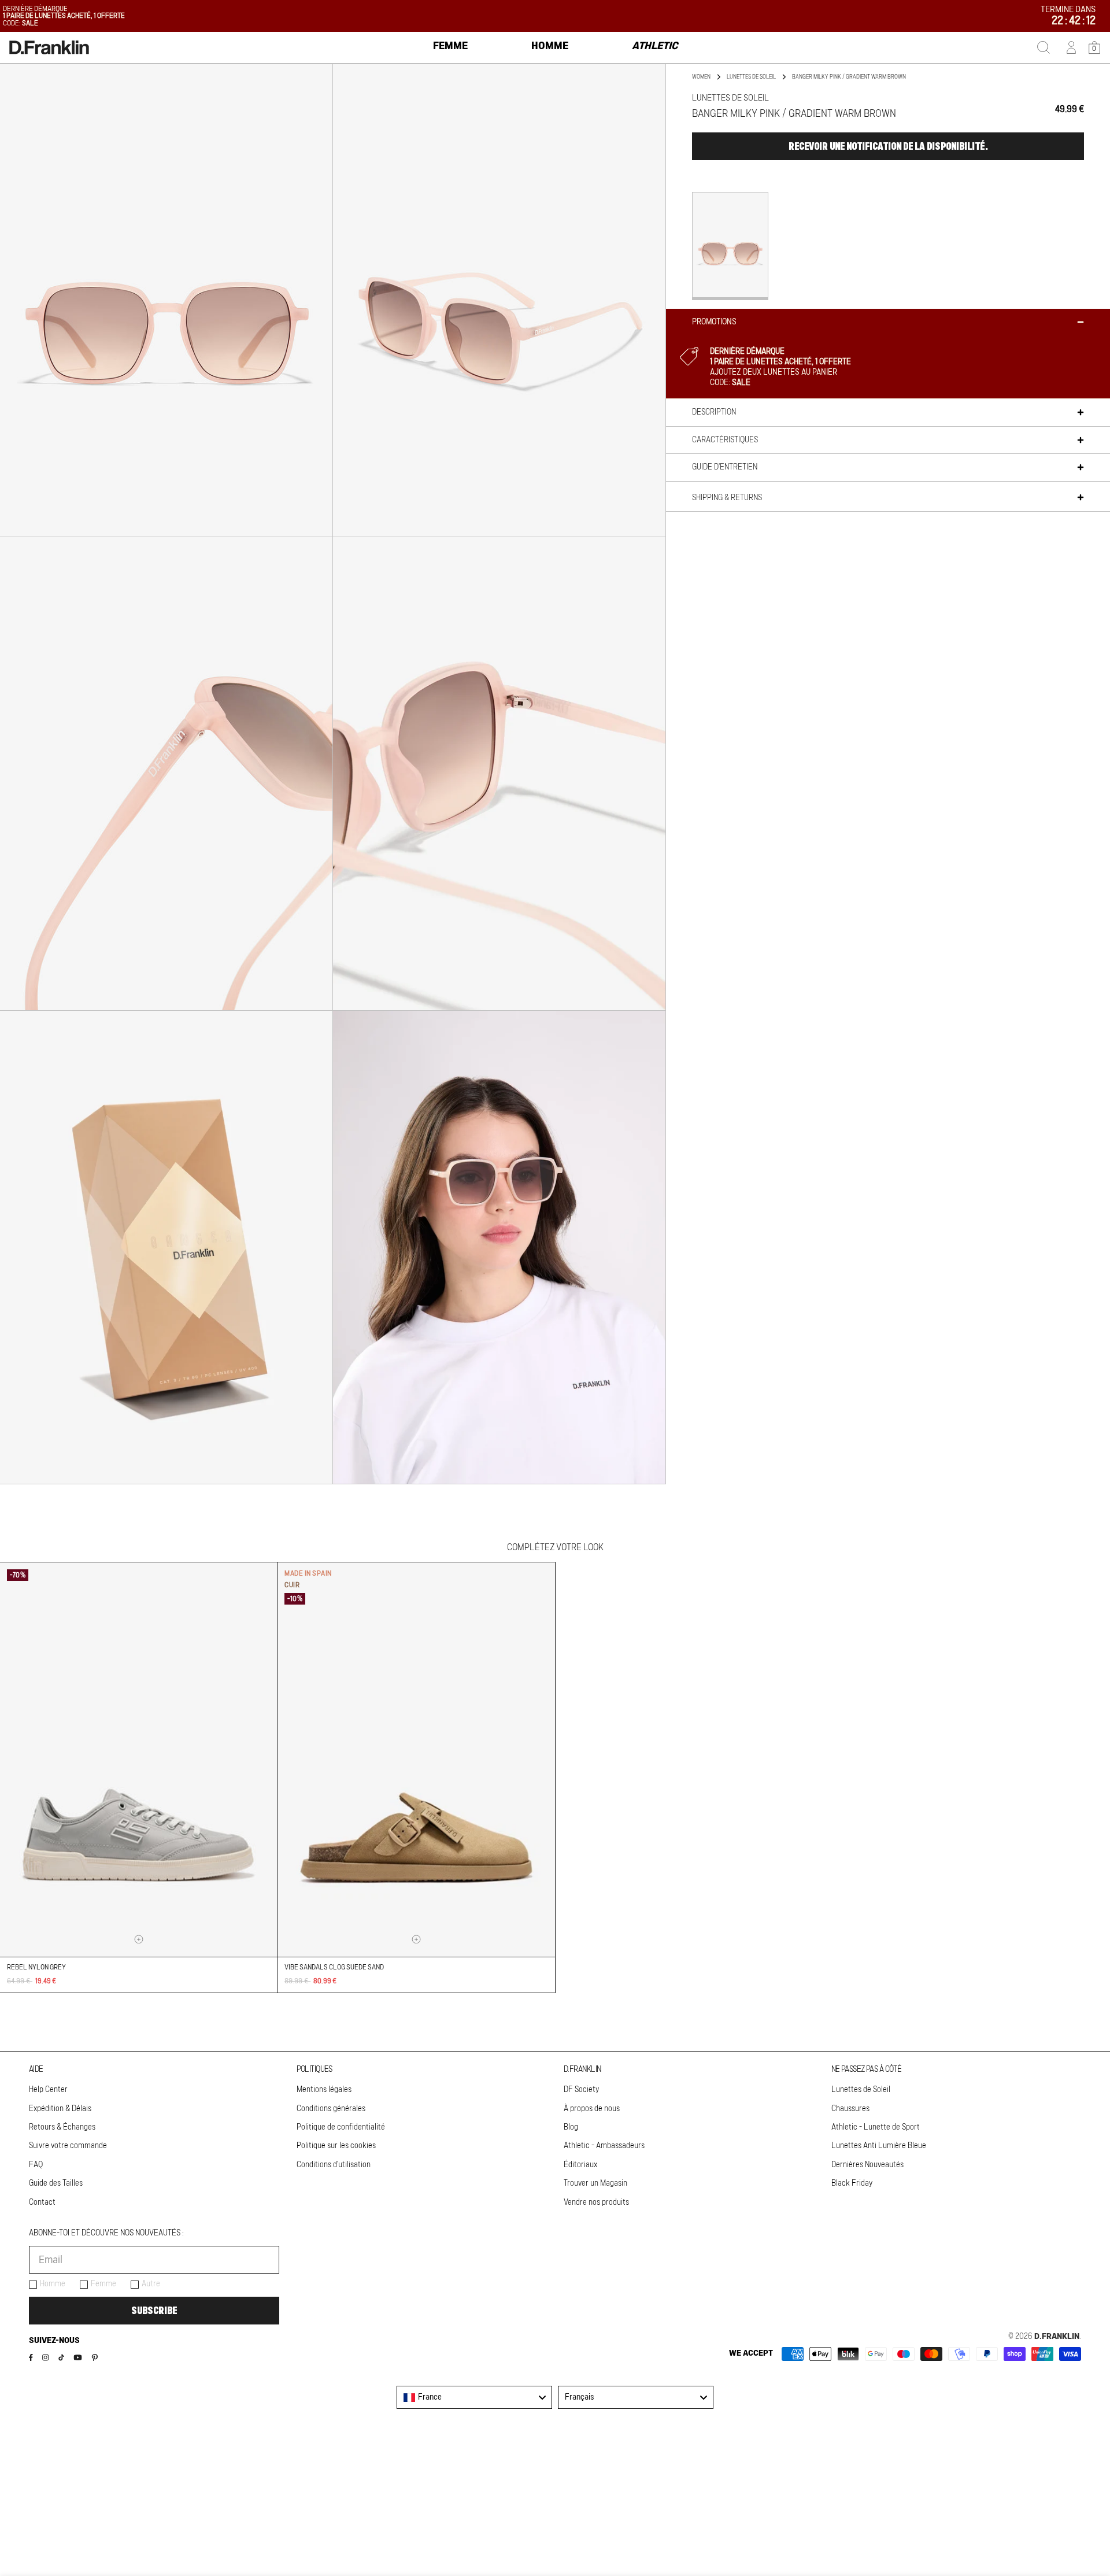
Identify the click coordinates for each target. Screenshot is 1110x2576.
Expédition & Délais (60, 2109)
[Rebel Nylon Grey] (138, 1760)
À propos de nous (592, 2109)
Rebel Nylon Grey (36, 1967)
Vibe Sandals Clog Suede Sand (334, 1967)
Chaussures (850, 2109)
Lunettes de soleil (751, 77)
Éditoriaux (580, 2165)
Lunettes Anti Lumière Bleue (879, 2146)
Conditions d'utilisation (334, 2165)
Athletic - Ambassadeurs (604, 2146)
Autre (151, 2284)
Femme (103, 2284)
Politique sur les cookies (336, 2146)
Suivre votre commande (68, 2146)
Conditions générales (331, 2109)
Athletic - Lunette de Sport (876, 2127)
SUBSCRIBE (154, 2311)
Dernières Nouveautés (867, 2165)
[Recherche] (1044, 47)
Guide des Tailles (56, 2183)
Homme (53, 2284)
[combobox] (474, 2397)
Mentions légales (324, 2090)
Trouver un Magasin (595, 2183)
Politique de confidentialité (341, 2127)
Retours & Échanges (62, 2127)
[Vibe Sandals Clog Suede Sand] (416, 1760)
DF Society (581, 2090)
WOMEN (701, 77)
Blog (571, 2127)
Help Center (48, 2090)
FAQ (36, 2165)
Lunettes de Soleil (861, 2090)
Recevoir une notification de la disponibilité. (888, 146)
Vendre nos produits (596, 2202)
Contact (42, 2202)
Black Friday (852, 2183)
